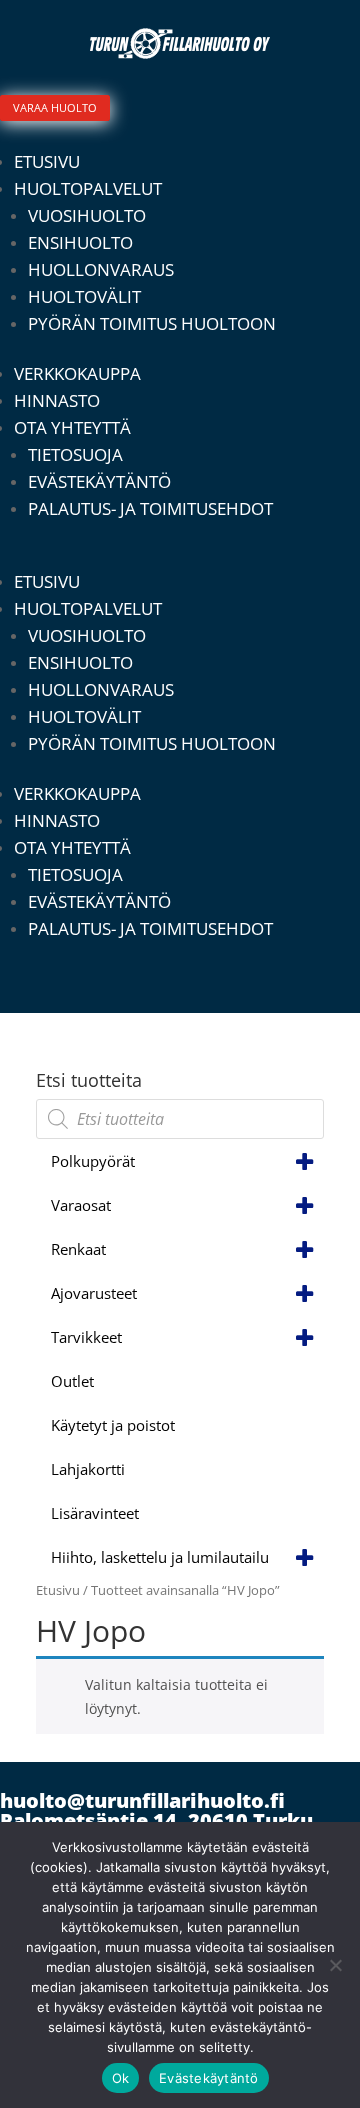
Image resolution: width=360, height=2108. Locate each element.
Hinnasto (57, 400)
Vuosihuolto (87, 215)
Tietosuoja (75, 454)
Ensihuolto (80, 242)
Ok (121, 2078)
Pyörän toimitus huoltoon (152, 323)
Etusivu (47, 161)
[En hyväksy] (335, 1965)
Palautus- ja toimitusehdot (150, 508)
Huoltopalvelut (88, 188)
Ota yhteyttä (72, 427)
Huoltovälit (84, 296)
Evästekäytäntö (99, 481)
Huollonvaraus (101, 269)
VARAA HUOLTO (55, 107)
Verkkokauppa (77, 373)
